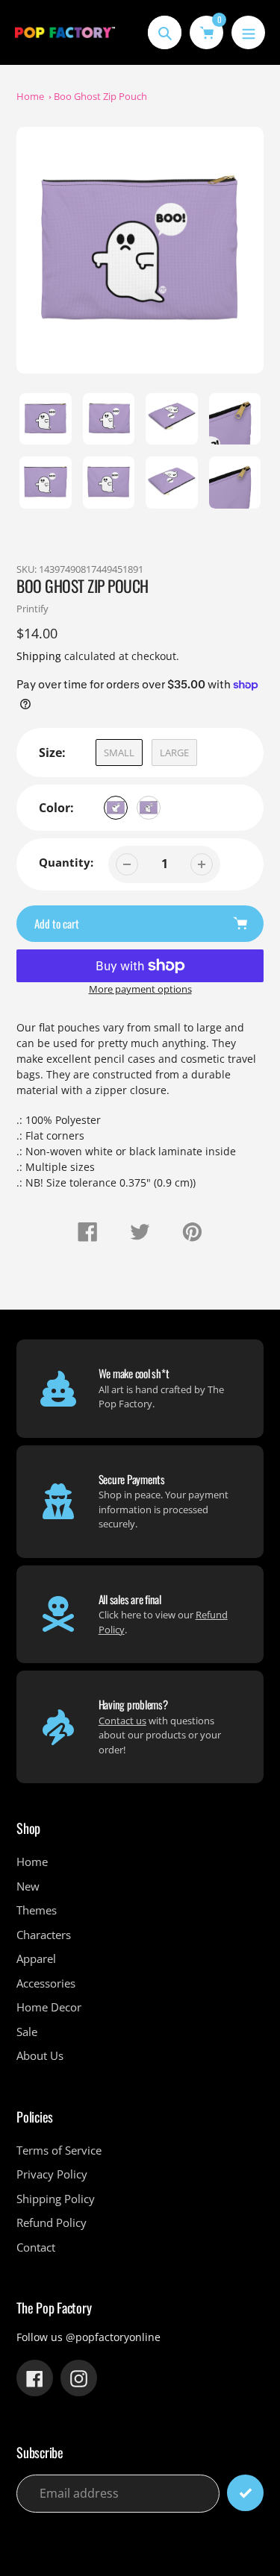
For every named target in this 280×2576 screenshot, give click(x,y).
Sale (27, 2032)
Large (174, 753)
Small (119, 753)
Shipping (39, 656)
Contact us (122, 1721)
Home (30, 96)
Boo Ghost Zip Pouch (100, 96)
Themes (37, 1910)
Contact (36, 2247)
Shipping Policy (56, 2199)
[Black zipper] (149, 808)
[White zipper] (116, 808)
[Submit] (245, 2493)
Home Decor (49, 2007)
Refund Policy (52, 2222)
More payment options (140, 989)
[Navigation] (248, 32)
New (28, 1886)
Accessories (46, 1983)
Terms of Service (59, 2150)
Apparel (36, 1958)
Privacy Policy (52, 2174)
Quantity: (66, 862)
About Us (40, 2055)
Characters (44, 1935)
